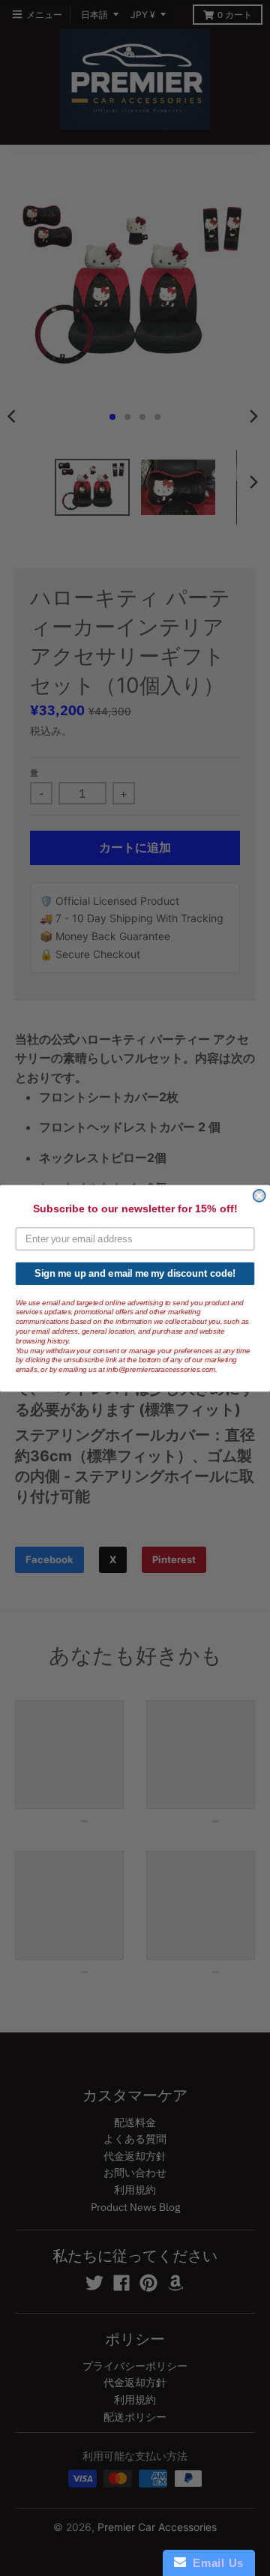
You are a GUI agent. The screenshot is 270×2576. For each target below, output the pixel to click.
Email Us (215, 2563)
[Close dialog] (259, 1195)
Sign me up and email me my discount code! (135, 1273)
